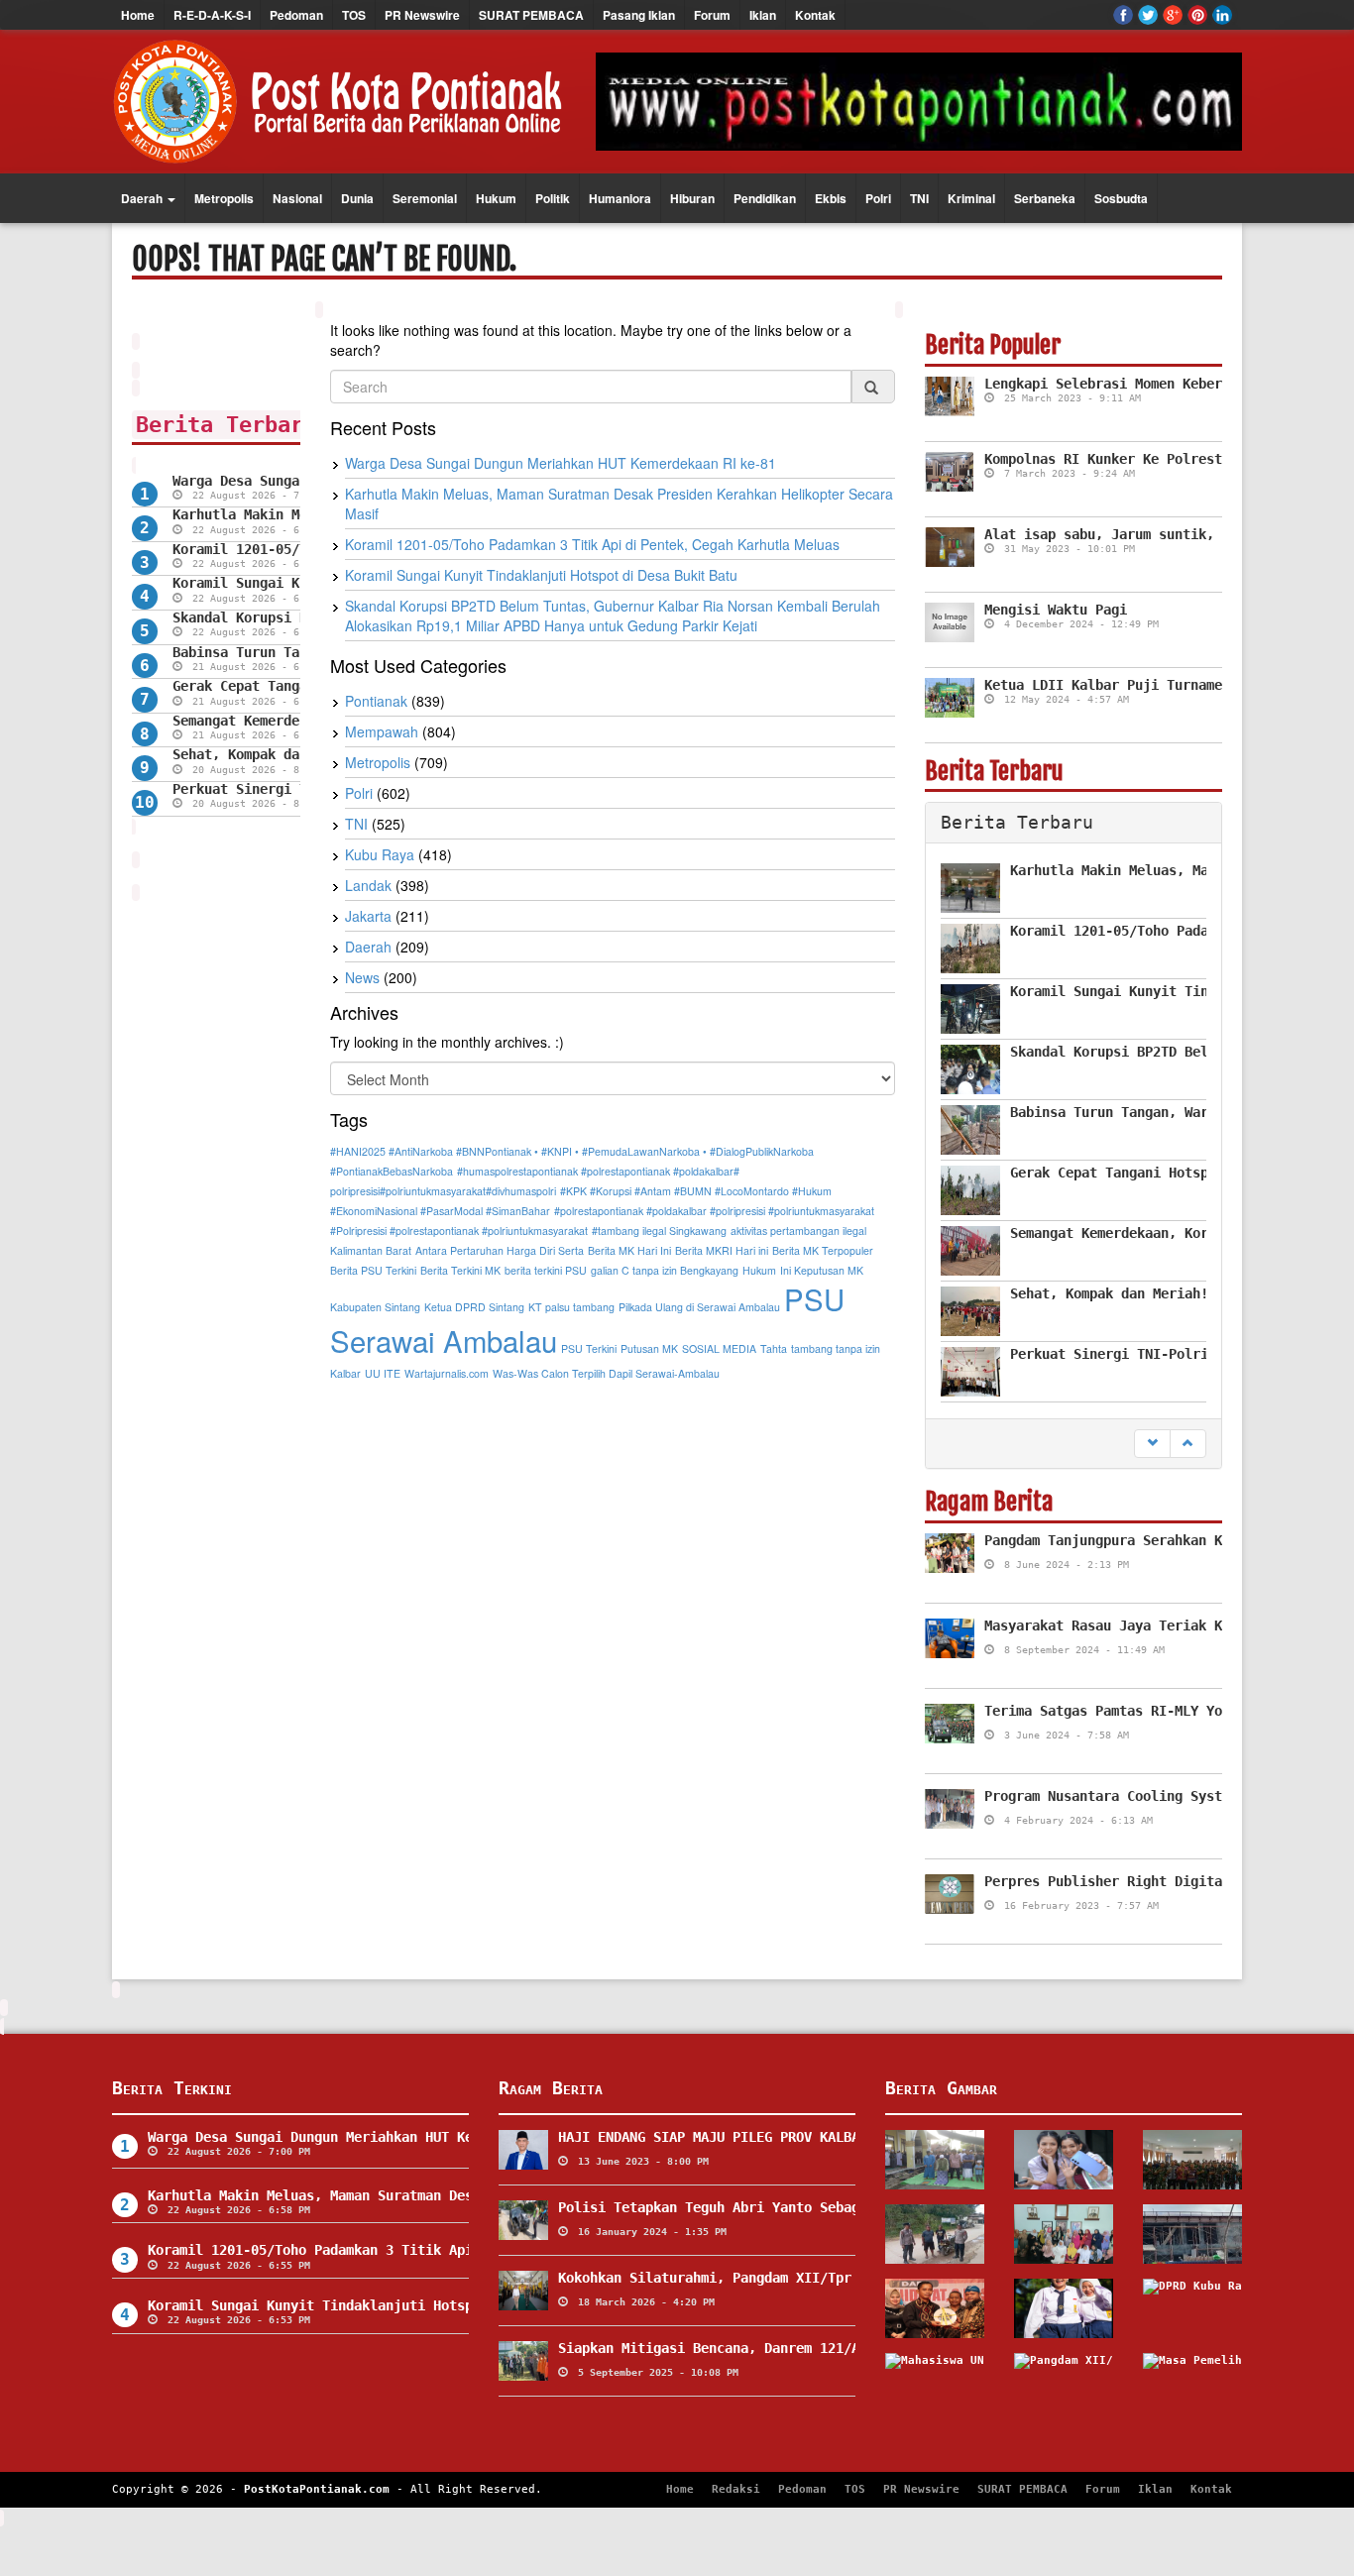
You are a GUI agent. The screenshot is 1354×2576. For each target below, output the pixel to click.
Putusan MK (649, 1348)
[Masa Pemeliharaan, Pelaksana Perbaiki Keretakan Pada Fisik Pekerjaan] (1192, 2383)
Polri (878, 198)
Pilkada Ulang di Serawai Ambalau (699, 1307)
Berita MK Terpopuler (823, 1250)
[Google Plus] (1173, 15)
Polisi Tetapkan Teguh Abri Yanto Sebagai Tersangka (756, 2207)
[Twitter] (1148, 15)
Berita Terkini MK (460, 1270)
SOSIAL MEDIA (719, 1348)
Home (138, 15)
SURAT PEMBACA (531, 15)
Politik (553, 198)
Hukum (496, 198)
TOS (354, 15)
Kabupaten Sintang (375, 1307)
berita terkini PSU (546, 1270)
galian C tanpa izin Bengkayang (665, 1270)
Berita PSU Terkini (373, 1270)
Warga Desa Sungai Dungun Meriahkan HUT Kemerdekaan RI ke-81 (561, 463)
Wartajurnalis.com (447, 1373)
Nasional (297, 198)
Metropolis (224, 198)
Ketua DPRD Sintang (474, 1307)
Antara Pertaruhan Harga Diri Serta (500, 1250)
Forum (712, 15)
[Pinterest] (1197, 15)
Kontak (815, 15)
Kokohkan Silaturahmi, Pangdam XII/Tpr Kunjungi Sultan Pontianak (808, 2278)
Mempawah (382, 731)
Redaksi (736, 2489)
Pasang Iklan (639, 15)
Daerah (143, 198)
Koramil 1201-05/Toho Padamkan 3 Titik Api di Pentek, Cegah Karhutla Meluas (592, 544)
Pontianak (376, 701)
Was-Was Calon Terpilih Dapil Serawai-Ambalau (606, 1373)
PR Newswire (422, 15)
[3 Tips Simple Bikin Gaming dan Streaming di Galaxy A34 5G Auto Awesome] (1064, 2160)
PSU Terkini (589, 1348)
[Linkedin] (1222, 15)
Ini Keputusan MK (822, 1270)
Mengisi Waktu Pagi (1056, 610)
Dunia (357, 198)
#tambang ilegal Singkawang (659, 1231)
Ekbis (831, 198)
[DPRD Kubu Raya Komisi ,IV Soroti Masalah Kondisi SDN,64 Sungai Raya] (1192, 2308)
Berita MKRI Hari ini (722, 1250)
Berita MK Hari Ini (629, 1250)
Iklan (763, 15)
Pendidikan (765, 198)
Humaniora (620, 198)
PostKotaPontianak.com (317, 2489)
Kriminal (971, 198)
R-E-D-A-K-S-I (212, 15)
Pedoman (296, 15)
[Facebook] (1123, 15)
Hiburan (692, 198)
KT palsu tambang (571, 1307)
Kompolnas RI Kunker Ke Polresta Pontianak (1147, 459)
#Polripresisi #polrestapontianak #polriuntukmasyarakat (459, 1231)
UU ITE (383, 1373)
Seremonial (425, 198)
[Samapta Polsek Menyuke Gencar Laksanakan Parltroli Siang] (935, 2234)
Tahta (774, 1348)
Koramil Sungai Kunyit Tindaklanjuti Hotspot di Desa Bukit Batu (541, 575)
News (362, 977)
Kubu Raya (380, 854)
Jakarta (368, 916)
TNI (919, 198)
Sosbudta (1121, 198)
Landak (368, 885)
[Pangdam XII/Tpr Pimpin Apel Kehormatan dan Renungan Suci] (1064, 2383)
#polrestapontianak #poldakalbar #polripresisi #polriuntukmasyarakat (714, 1211)
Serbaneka (1045, 198)
